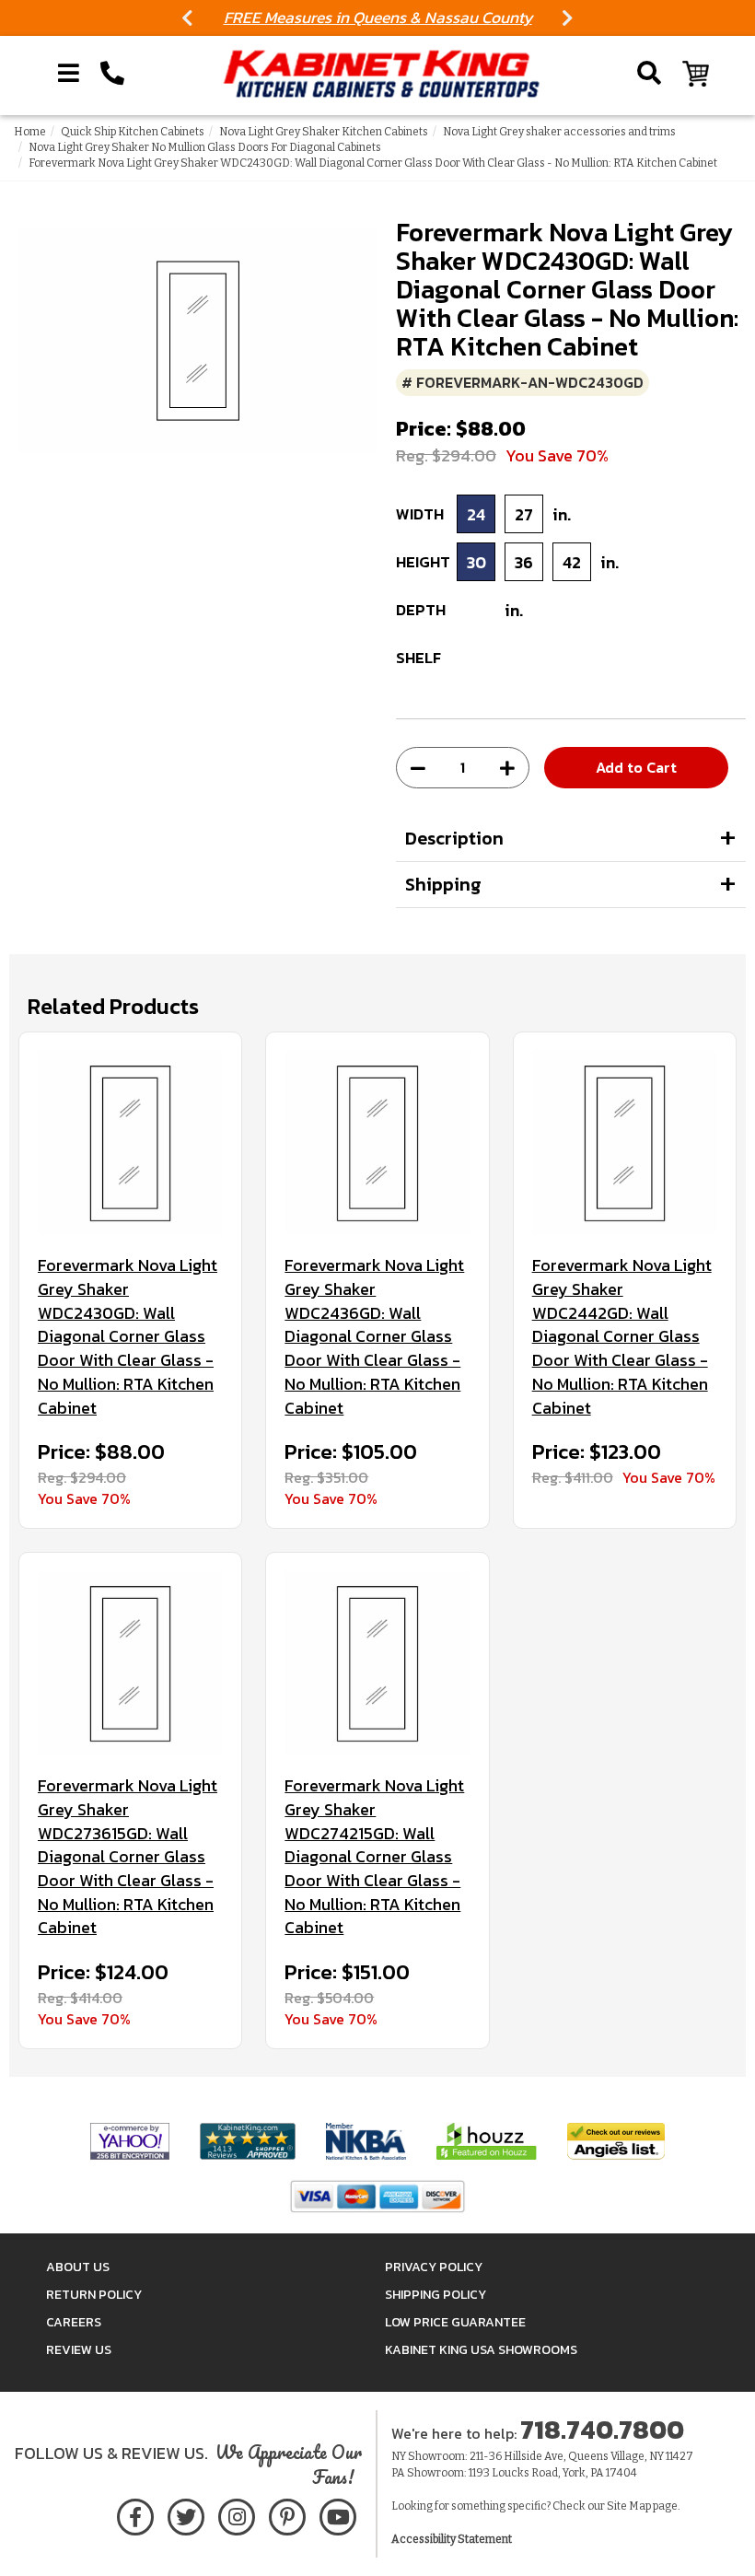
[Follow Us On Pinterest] (287, 2514)
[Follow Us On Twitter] (186, 2514)
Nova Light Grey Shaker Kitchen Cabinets (324, 132)
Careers (74, 2322)
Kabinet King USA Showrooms (481, 2350)
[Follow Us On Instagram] (236, 2514)
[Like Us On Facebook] (135, 2514)
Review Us (79, 2350)
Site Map (629, 2506)
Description (454, 838)
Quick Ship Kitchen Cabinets (133, 132)
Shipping (443, 884)
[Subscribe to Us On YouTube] (337, 2514)
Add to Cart (636, 767)
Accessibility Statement (452, 2539)
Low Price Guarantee (455, 2322)
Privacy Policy (434, 2267)
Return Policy (94, 2295)
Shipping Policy (436, 2295)
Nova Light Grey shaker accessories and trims (559, 132)
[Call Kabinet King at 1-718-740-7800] (112, 74)
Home (30, 132)
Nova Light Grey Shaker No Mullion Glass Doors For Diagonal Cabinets (205, 147)
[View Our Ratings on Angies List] (616, 2140)
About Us (78, 2267)
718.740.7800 (602, 2430)
